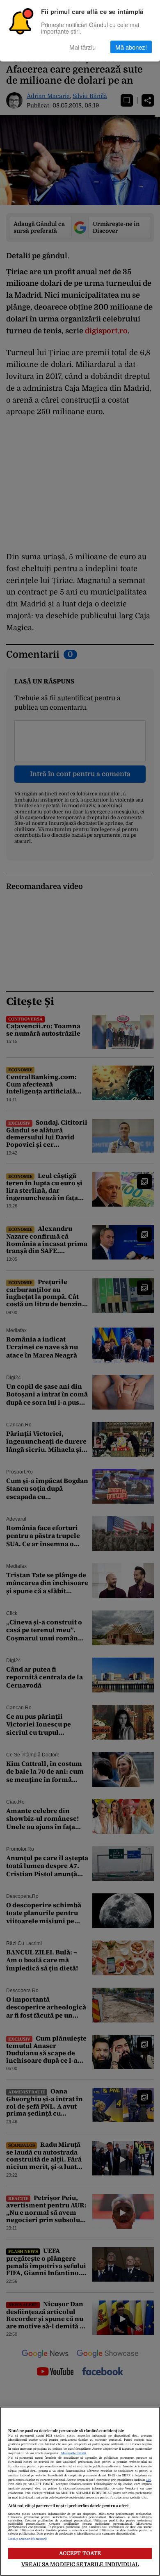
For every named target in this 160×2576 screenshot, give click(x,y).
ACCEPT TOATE (80, 2553)
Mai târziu (82, 47)
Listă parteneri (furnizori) (27, 2539)
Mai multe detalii (73, 2453)
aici (149, 2480)
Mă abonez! (131, 47)
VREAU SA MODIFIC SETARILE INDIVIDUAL (80, 2564)
